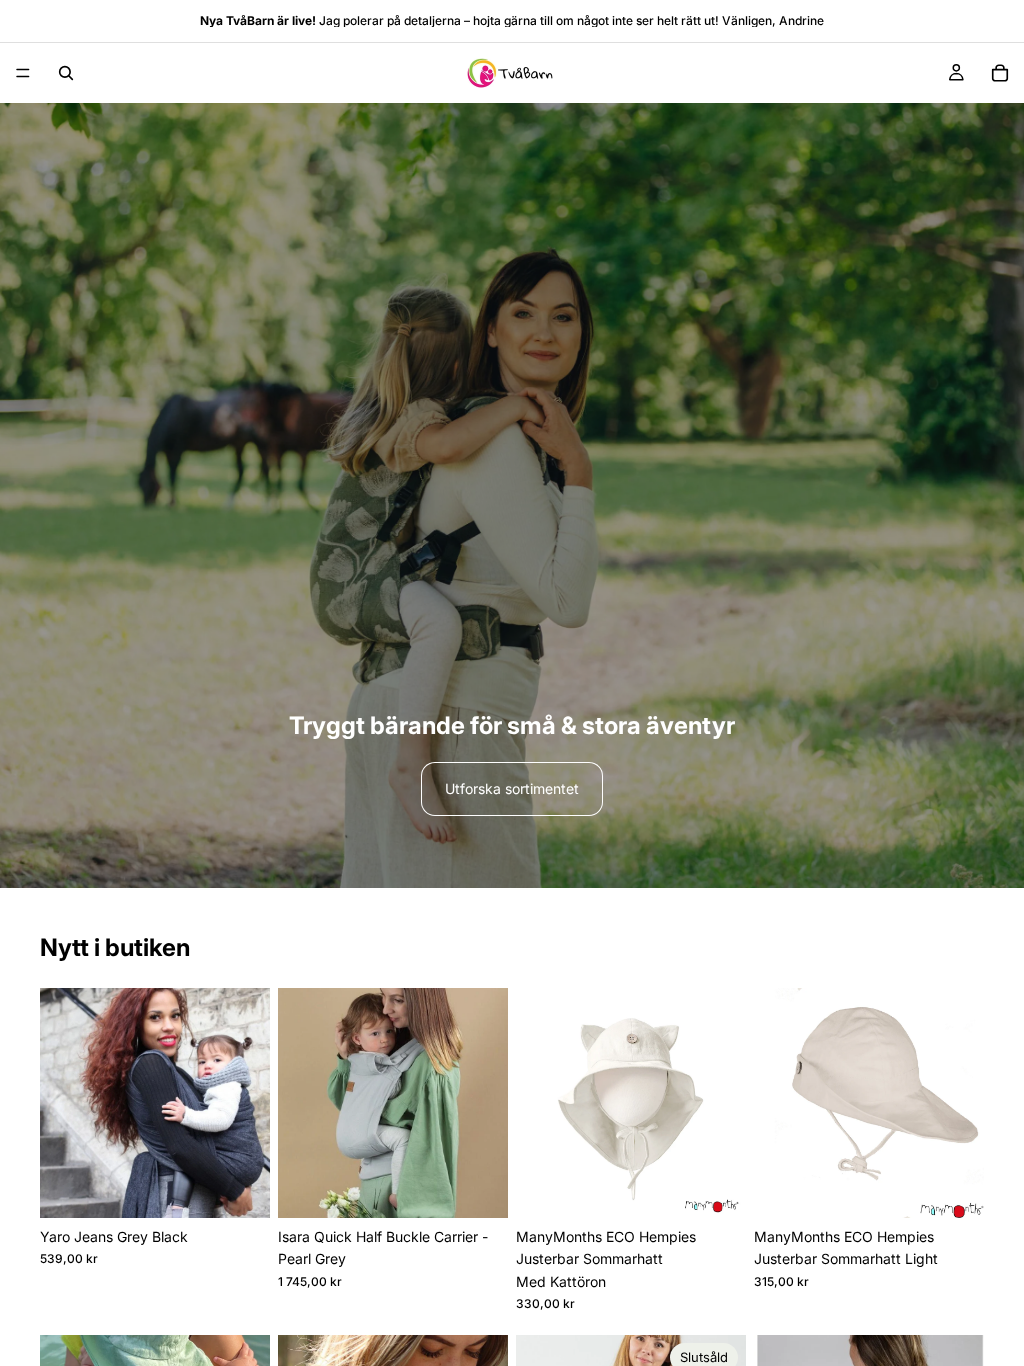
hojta (487, 20)
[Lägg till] (477, 1187)
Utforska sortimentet (512, 788)
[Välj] (239, 1187)
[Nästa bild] (248, 1103)
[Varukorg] (1000, 73)
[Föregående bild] (62, 1103)
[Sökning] (66, 73)
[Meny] (23, 73)
